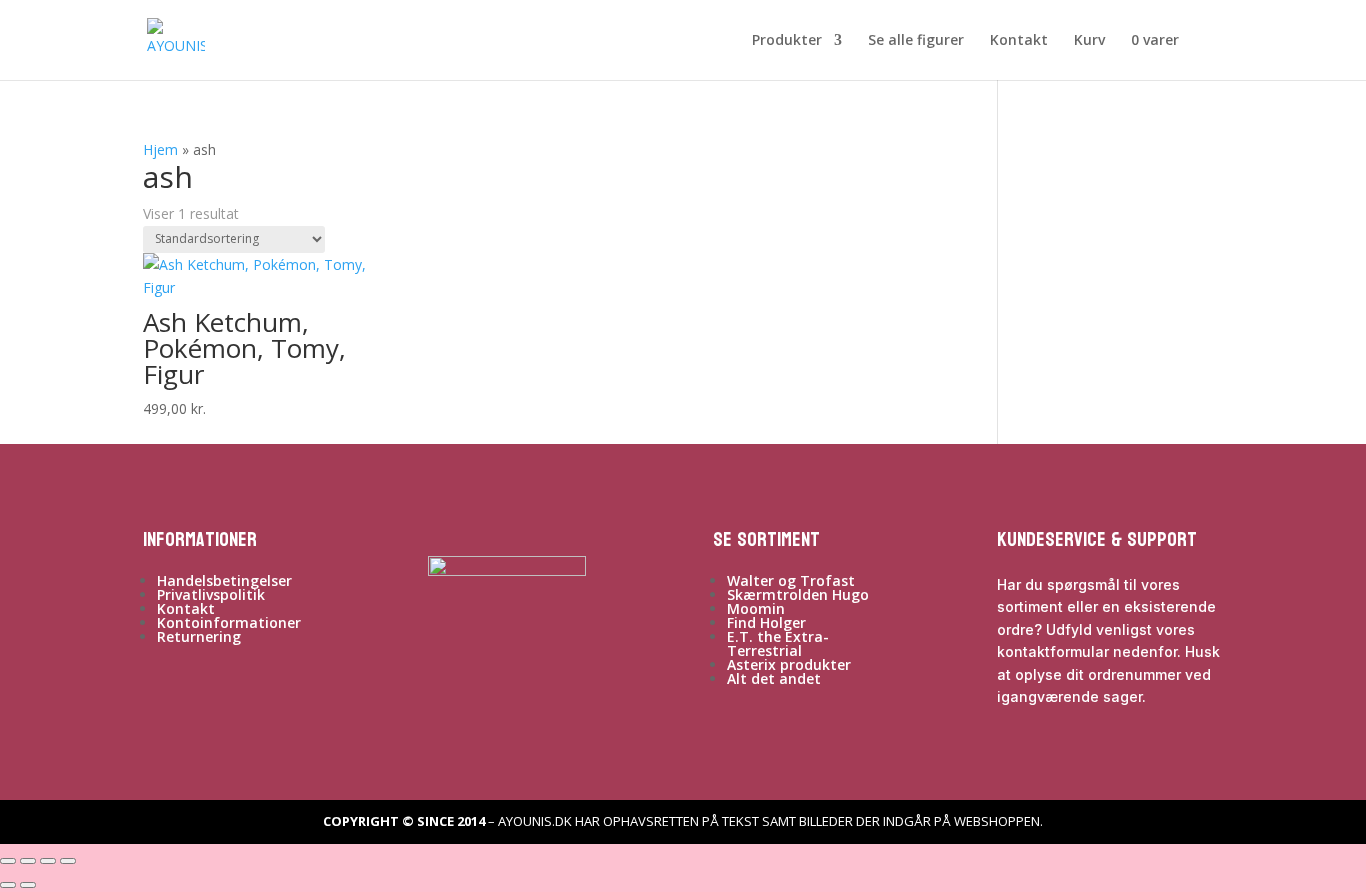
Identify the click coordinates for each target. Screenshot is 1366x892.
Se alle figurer (916, 41)
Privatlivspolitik (211, 594)
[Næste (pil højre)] (28, 885)
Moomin (756, 608)
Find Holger (766, 622)
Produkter (787, 41)
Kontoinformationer (229, 622)
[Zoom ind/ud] (8, 861)
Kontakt (1019, 41)
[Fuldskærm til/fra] (28, 861)
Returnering (199, 636)
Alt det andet (774, 678)
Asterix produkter (789, 664)
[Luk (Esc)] (68, 861)
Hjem (160, 149)
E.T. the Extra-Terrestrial (778, 643)
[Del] (48, 861)
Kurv (1089, 41)
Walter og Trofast (791, 580)
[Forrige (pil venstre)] (8, 885)
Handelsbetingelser (224, 580)
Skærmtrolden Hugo (798, 594)
